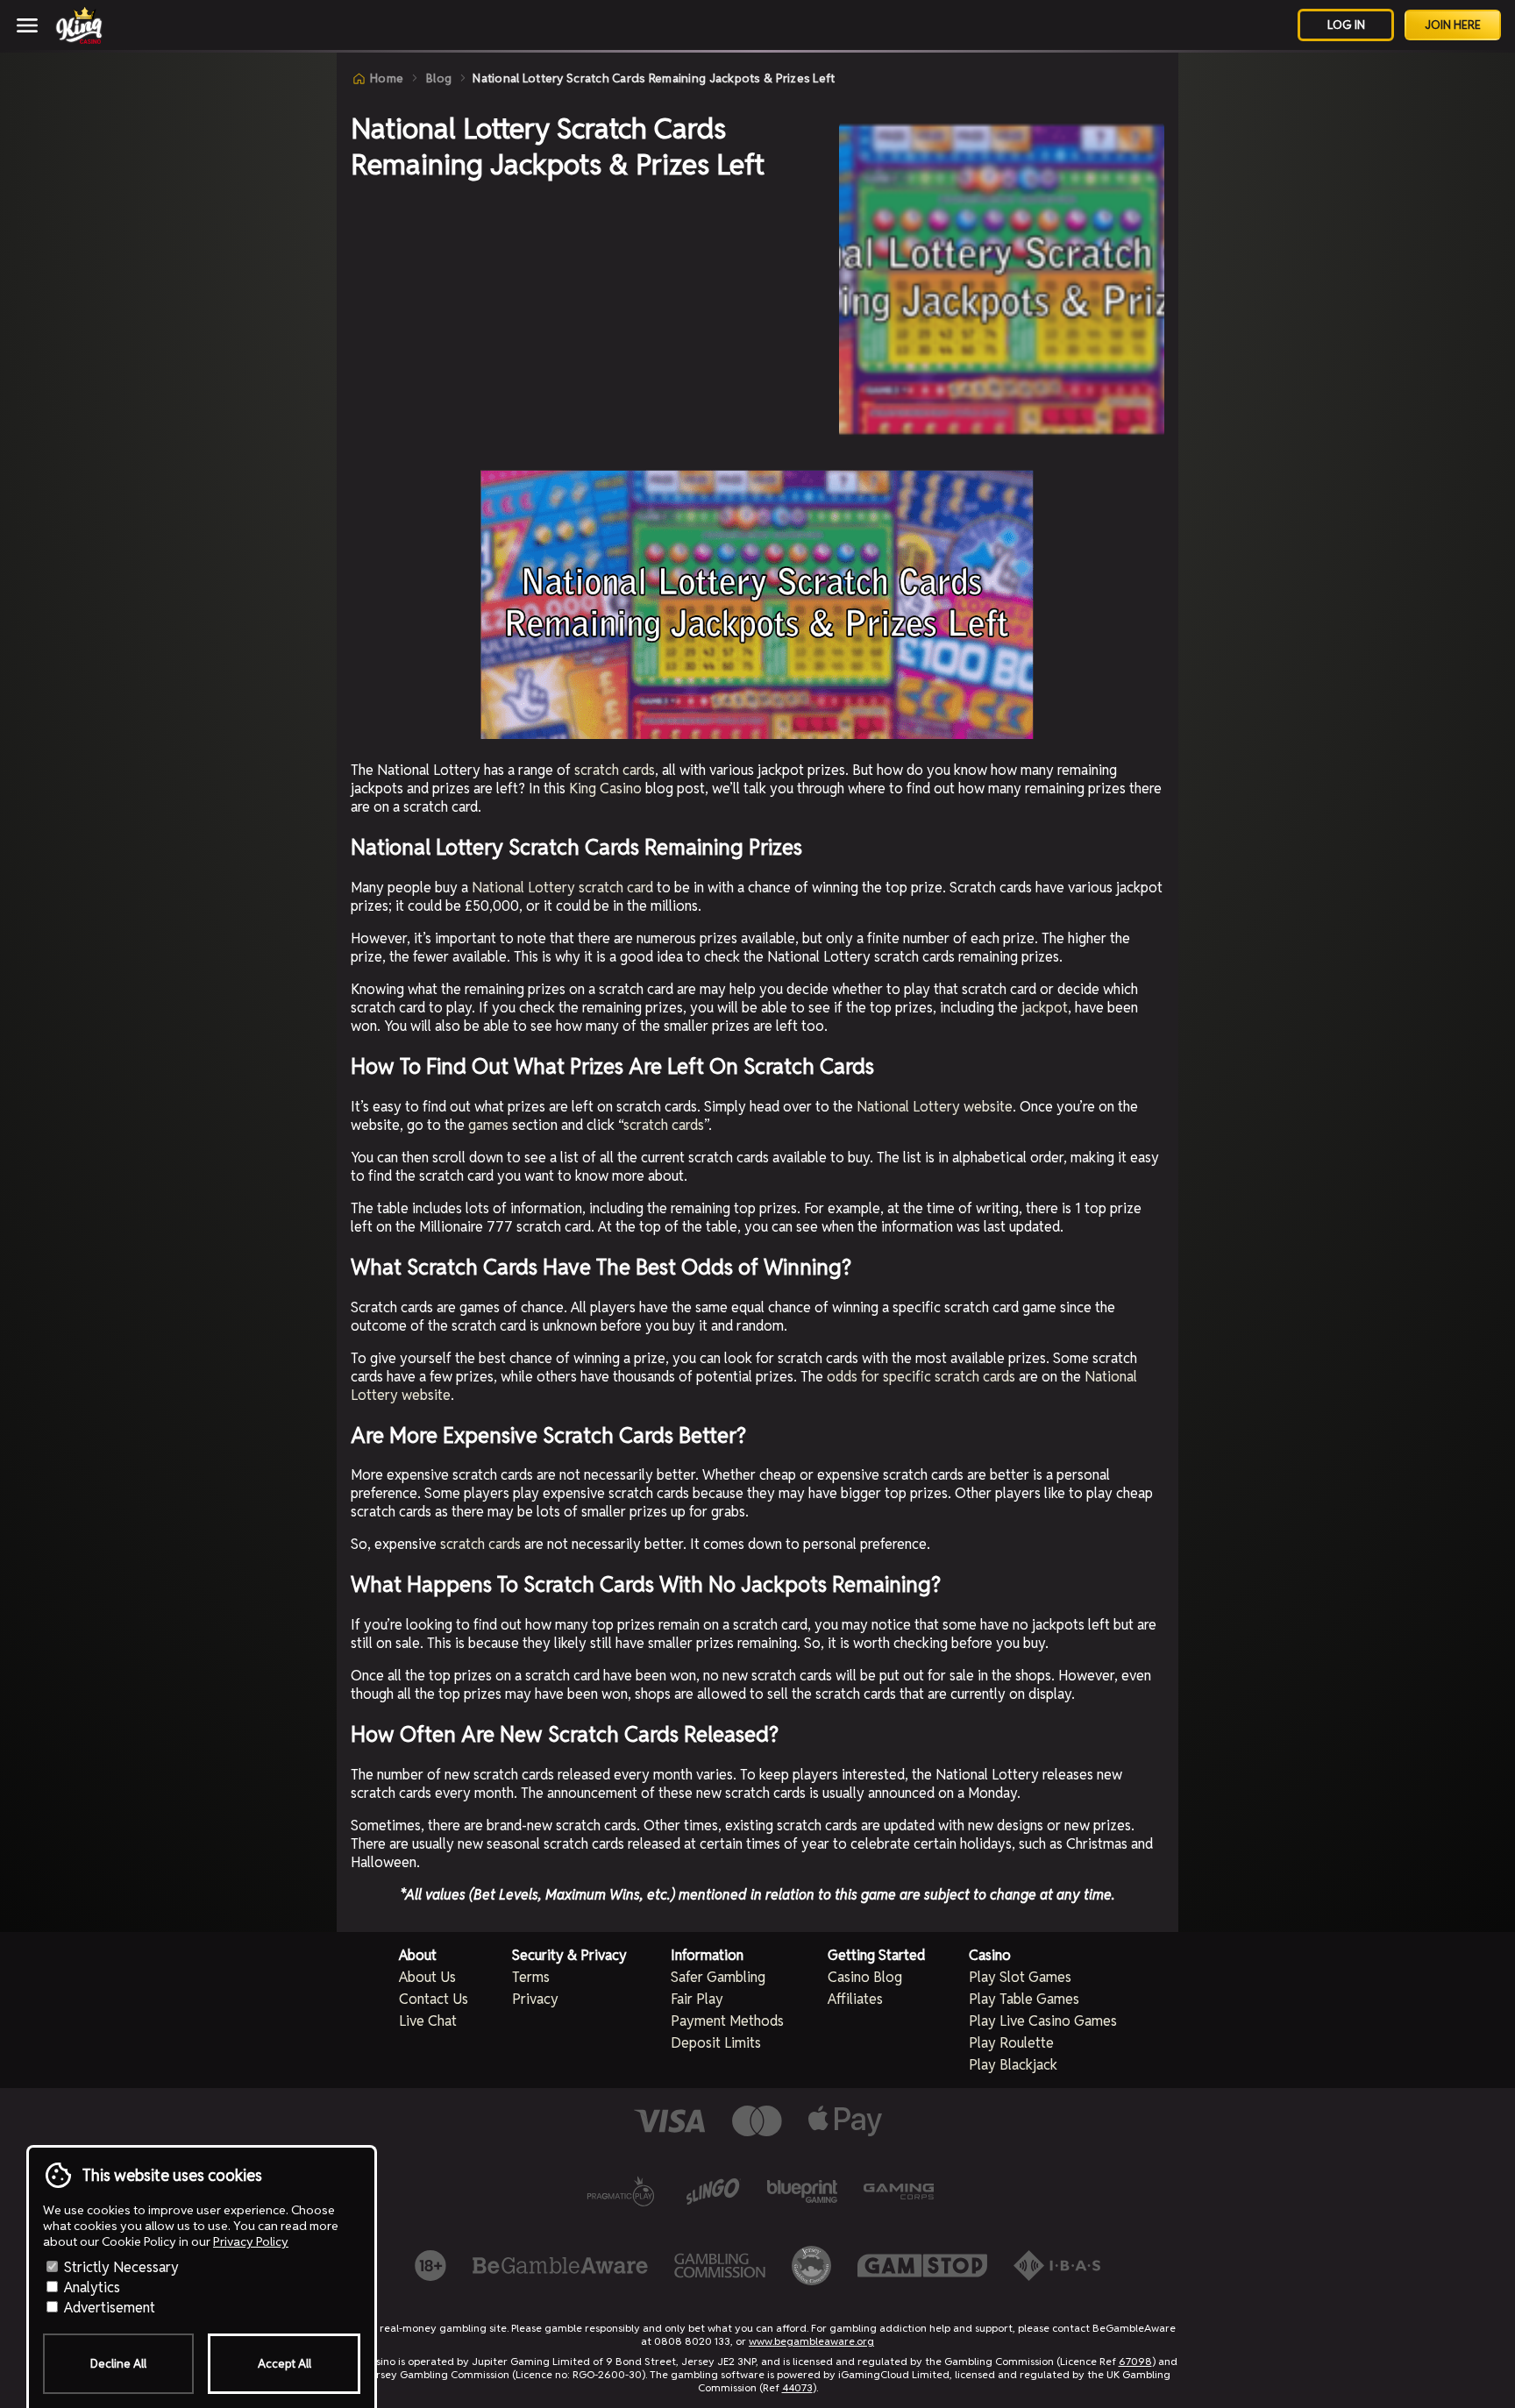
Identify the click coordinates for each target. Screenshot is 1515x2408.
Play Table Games (1024, 1999)
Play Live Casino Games (1043, 2021)
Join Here (1453, 25)
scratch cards (615, 770)
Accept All (285, 2364)
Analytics (90, 2287)
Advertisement (108, 2308)
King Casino (605, 788)
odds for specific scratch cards (921, 1377)
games (488, 1125)
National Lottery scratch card (562, 888)
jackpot (1045, 1008)
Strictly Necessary (120, 2267)
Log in (1346, 25)
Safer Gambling (718, 1977)
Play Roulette (1011, 2043)
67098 (1135, 2361)
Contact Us (434, 1999)
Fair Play (697, 1999)
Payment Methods (727, 2021)
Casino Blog (865, 1977)
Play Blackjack (1013, 2065)
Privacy (535, 1999)
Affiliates (855, 1999)
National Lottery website (935, 1107)
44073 (797, 2387)
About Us (427, 1977)
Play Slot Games (1020, 1977)
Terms (531, 1977)
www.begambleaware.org (811, 2341)
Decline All (118, 2364)
